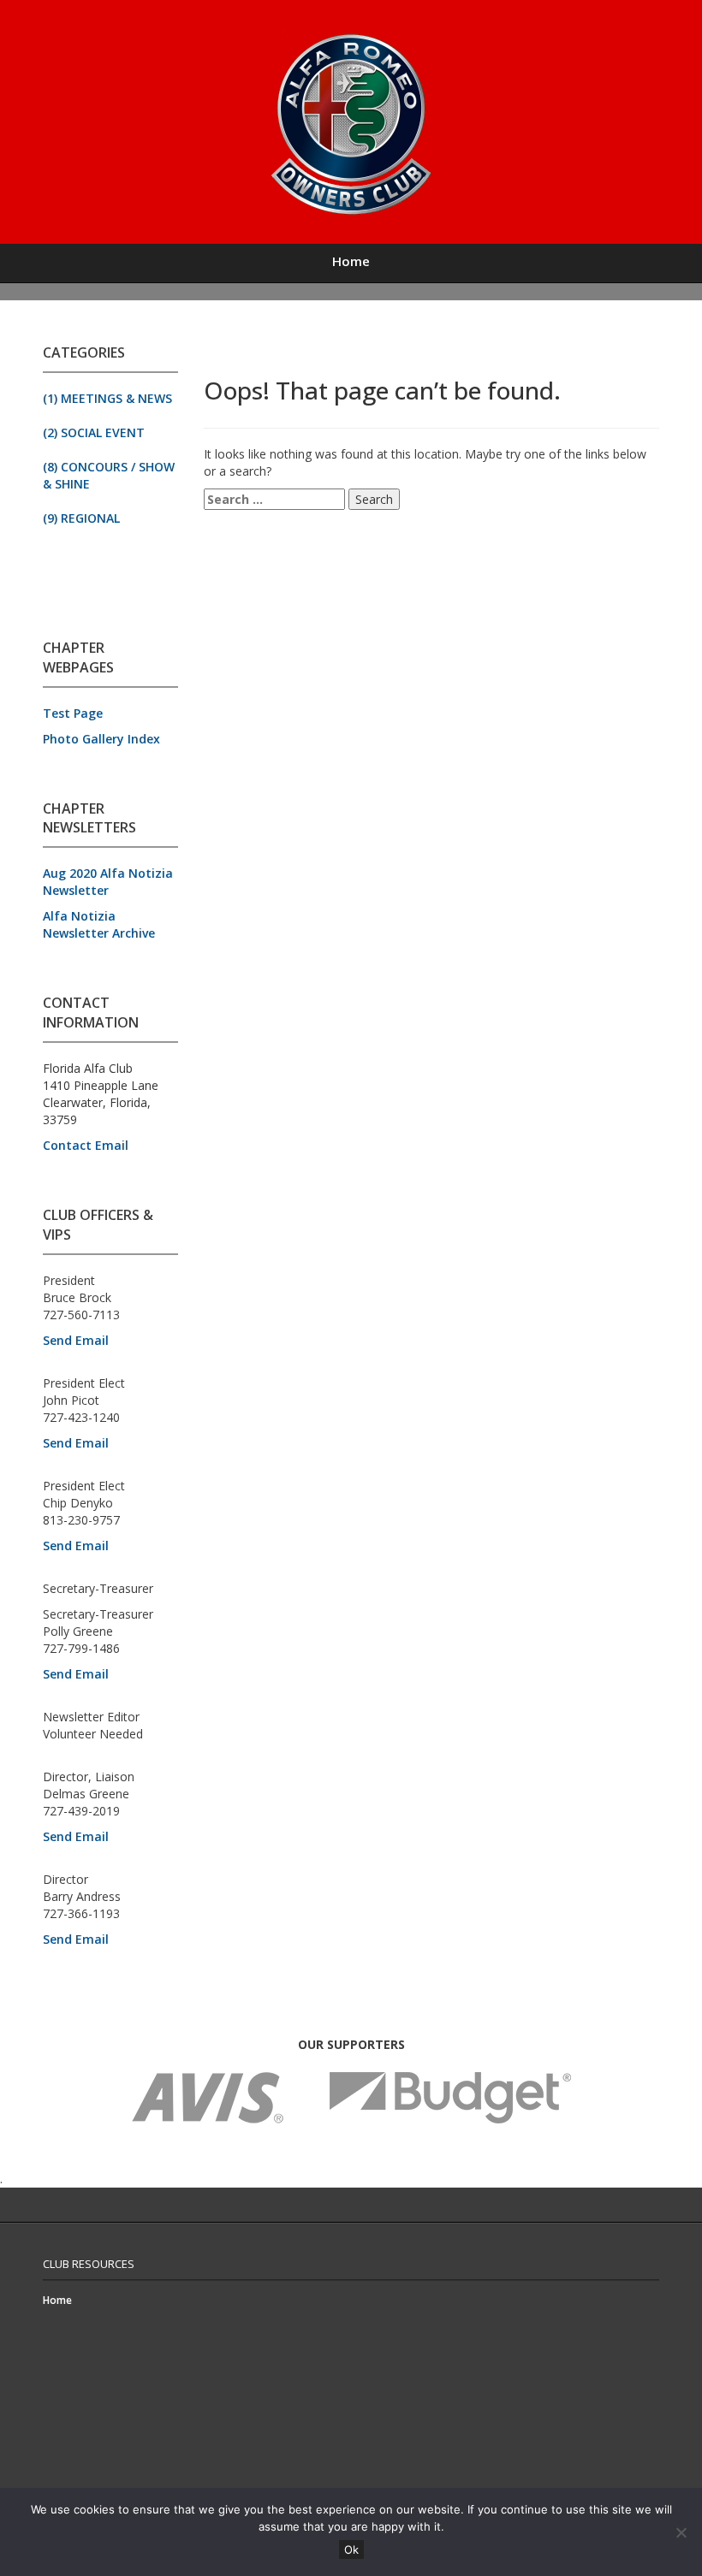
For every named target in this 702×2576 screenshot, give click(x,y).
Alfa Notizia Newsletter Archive (99, 924)
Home (351, 261)
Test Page (73, 713)
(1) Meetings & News (107, 398)
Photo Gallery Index (101, 739)
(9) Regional (81, 518)
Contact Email (86, 1145)
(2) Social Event (94, 432)
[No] (681, 2532)
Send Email (76, 1340)
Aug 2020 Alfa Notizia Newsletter (108, 882)
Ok (351, 2549)
